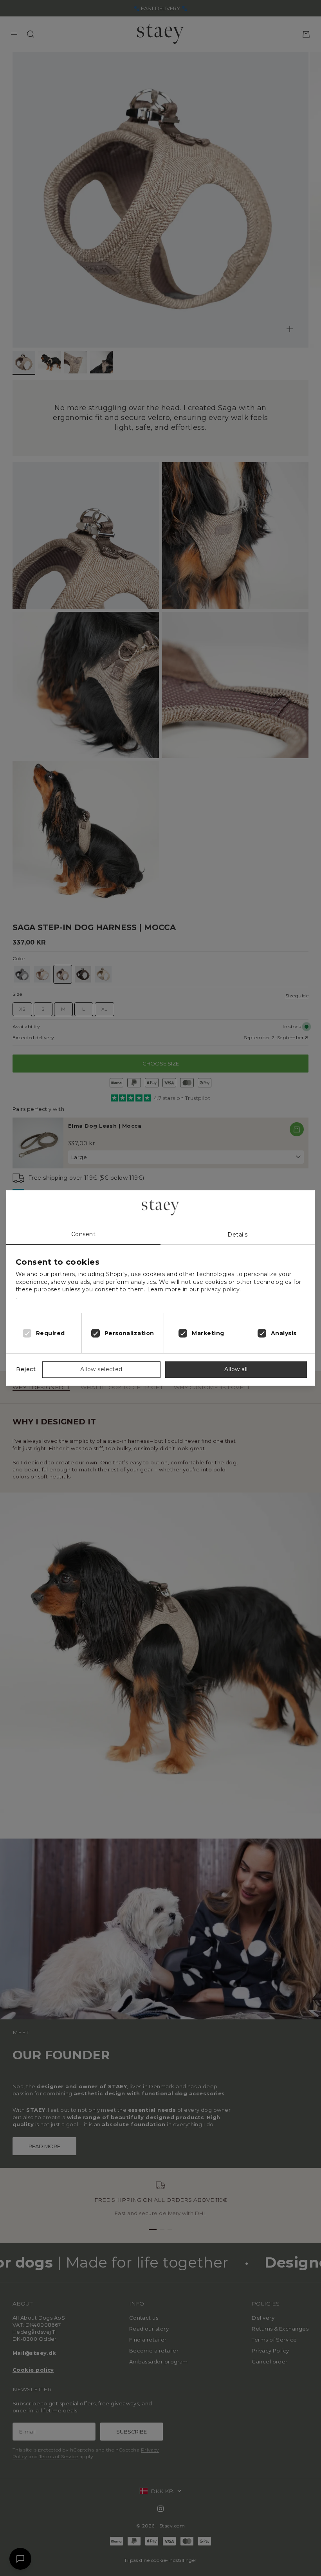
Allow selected (101, 1369)
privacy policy (220, 1289)
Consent (83, 1234)
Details (237, 1235)
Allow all (236, 1369)
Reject (26, 1369)
